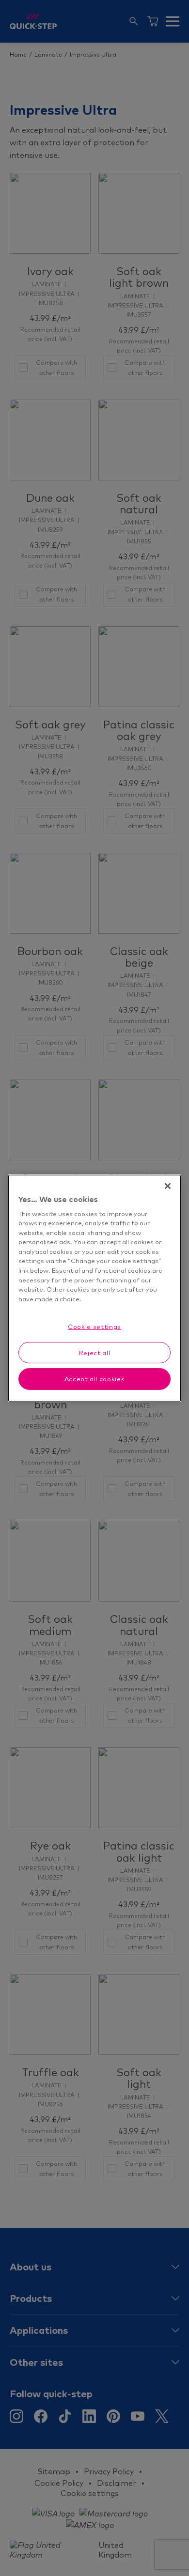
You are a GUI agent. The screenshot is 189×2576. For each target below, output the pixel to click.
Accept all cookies (95, 1379)
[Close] (168, 1186)
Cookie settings (94, 1327)
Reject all (95, 1353)
